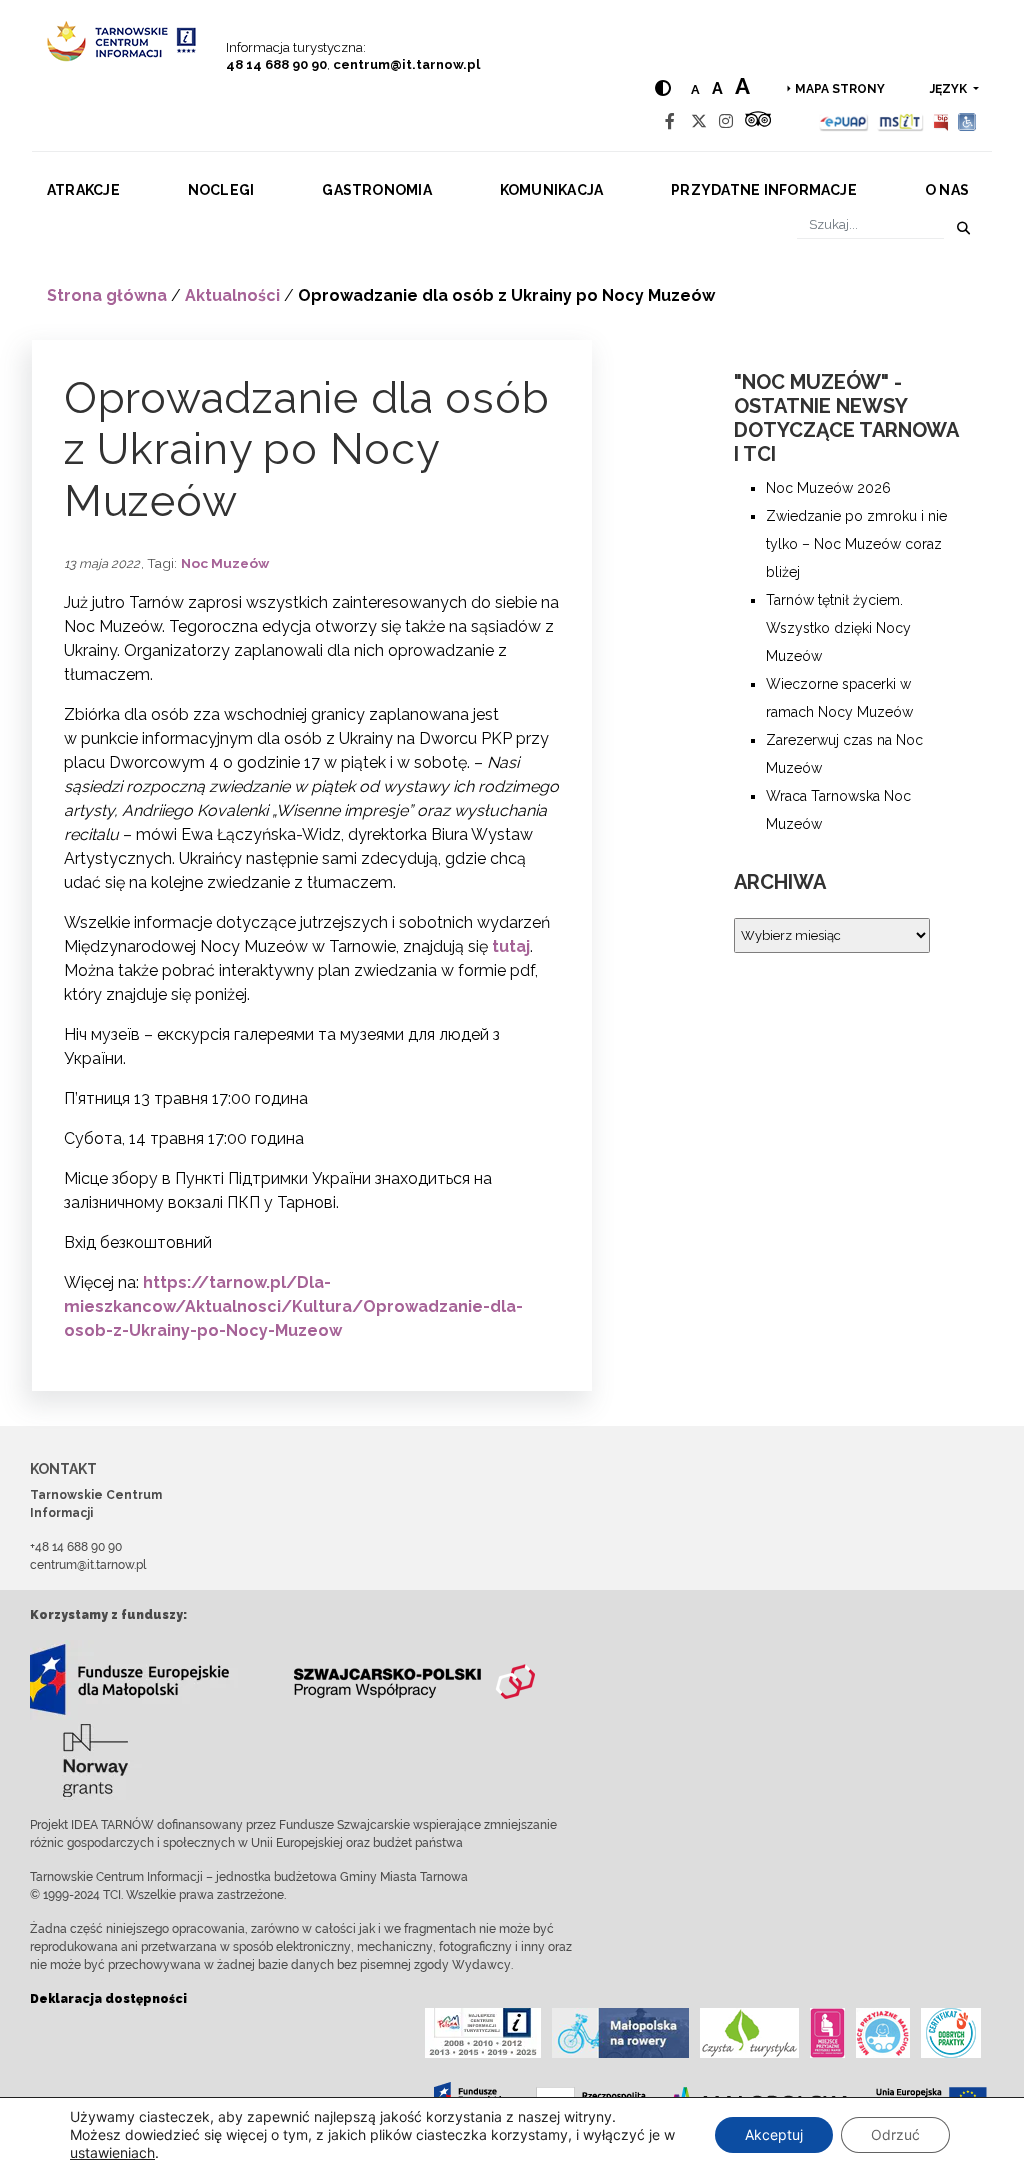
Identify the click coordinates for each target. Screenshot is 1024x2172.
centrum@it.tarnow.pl (406, 64)
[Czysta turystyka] (749, 2033)
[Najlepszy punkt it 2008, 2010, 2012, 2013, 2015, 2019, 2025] (483, 2033)
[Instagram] (726, 121)
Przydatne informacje (764, 190)
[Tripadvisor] (758, 121)
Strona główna (107, 295)
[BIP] (941, 121)
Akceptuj (774, 2134)
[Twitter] (699, 121)
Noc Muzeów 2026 (828, 488)
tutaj (511, 946)
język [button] (950, 89)
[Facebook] (670, 121)
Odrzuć (895, 2134)
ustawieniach (112, 2152)
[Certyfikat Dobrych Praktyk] (951, 2033)
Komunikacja (552, 190)
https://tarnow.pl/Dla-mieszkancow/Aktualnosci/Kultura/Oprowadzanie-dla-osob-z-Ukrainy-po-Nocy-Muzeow (293, 1306)
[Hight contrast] (663, 88)
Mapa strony (840, 89)
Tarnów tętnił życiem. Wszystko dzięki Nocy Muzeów (838, 628)
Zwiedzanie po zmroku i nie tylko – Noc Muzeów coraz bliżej (856, 544)
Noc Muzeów (225, 563)
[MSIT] (900, 121)
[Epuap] (844, 121)
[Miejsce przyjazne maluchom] (883, 2033)
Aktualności (232, 295)
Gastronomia (377, 190)
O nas (947, 190)
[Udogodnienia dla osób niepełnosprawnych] (967, 121)
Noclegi (221, 190)
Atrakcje (83, 190)
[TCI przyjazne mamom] (827, 2033)
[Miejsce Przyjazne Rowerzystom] (620, 2033)
